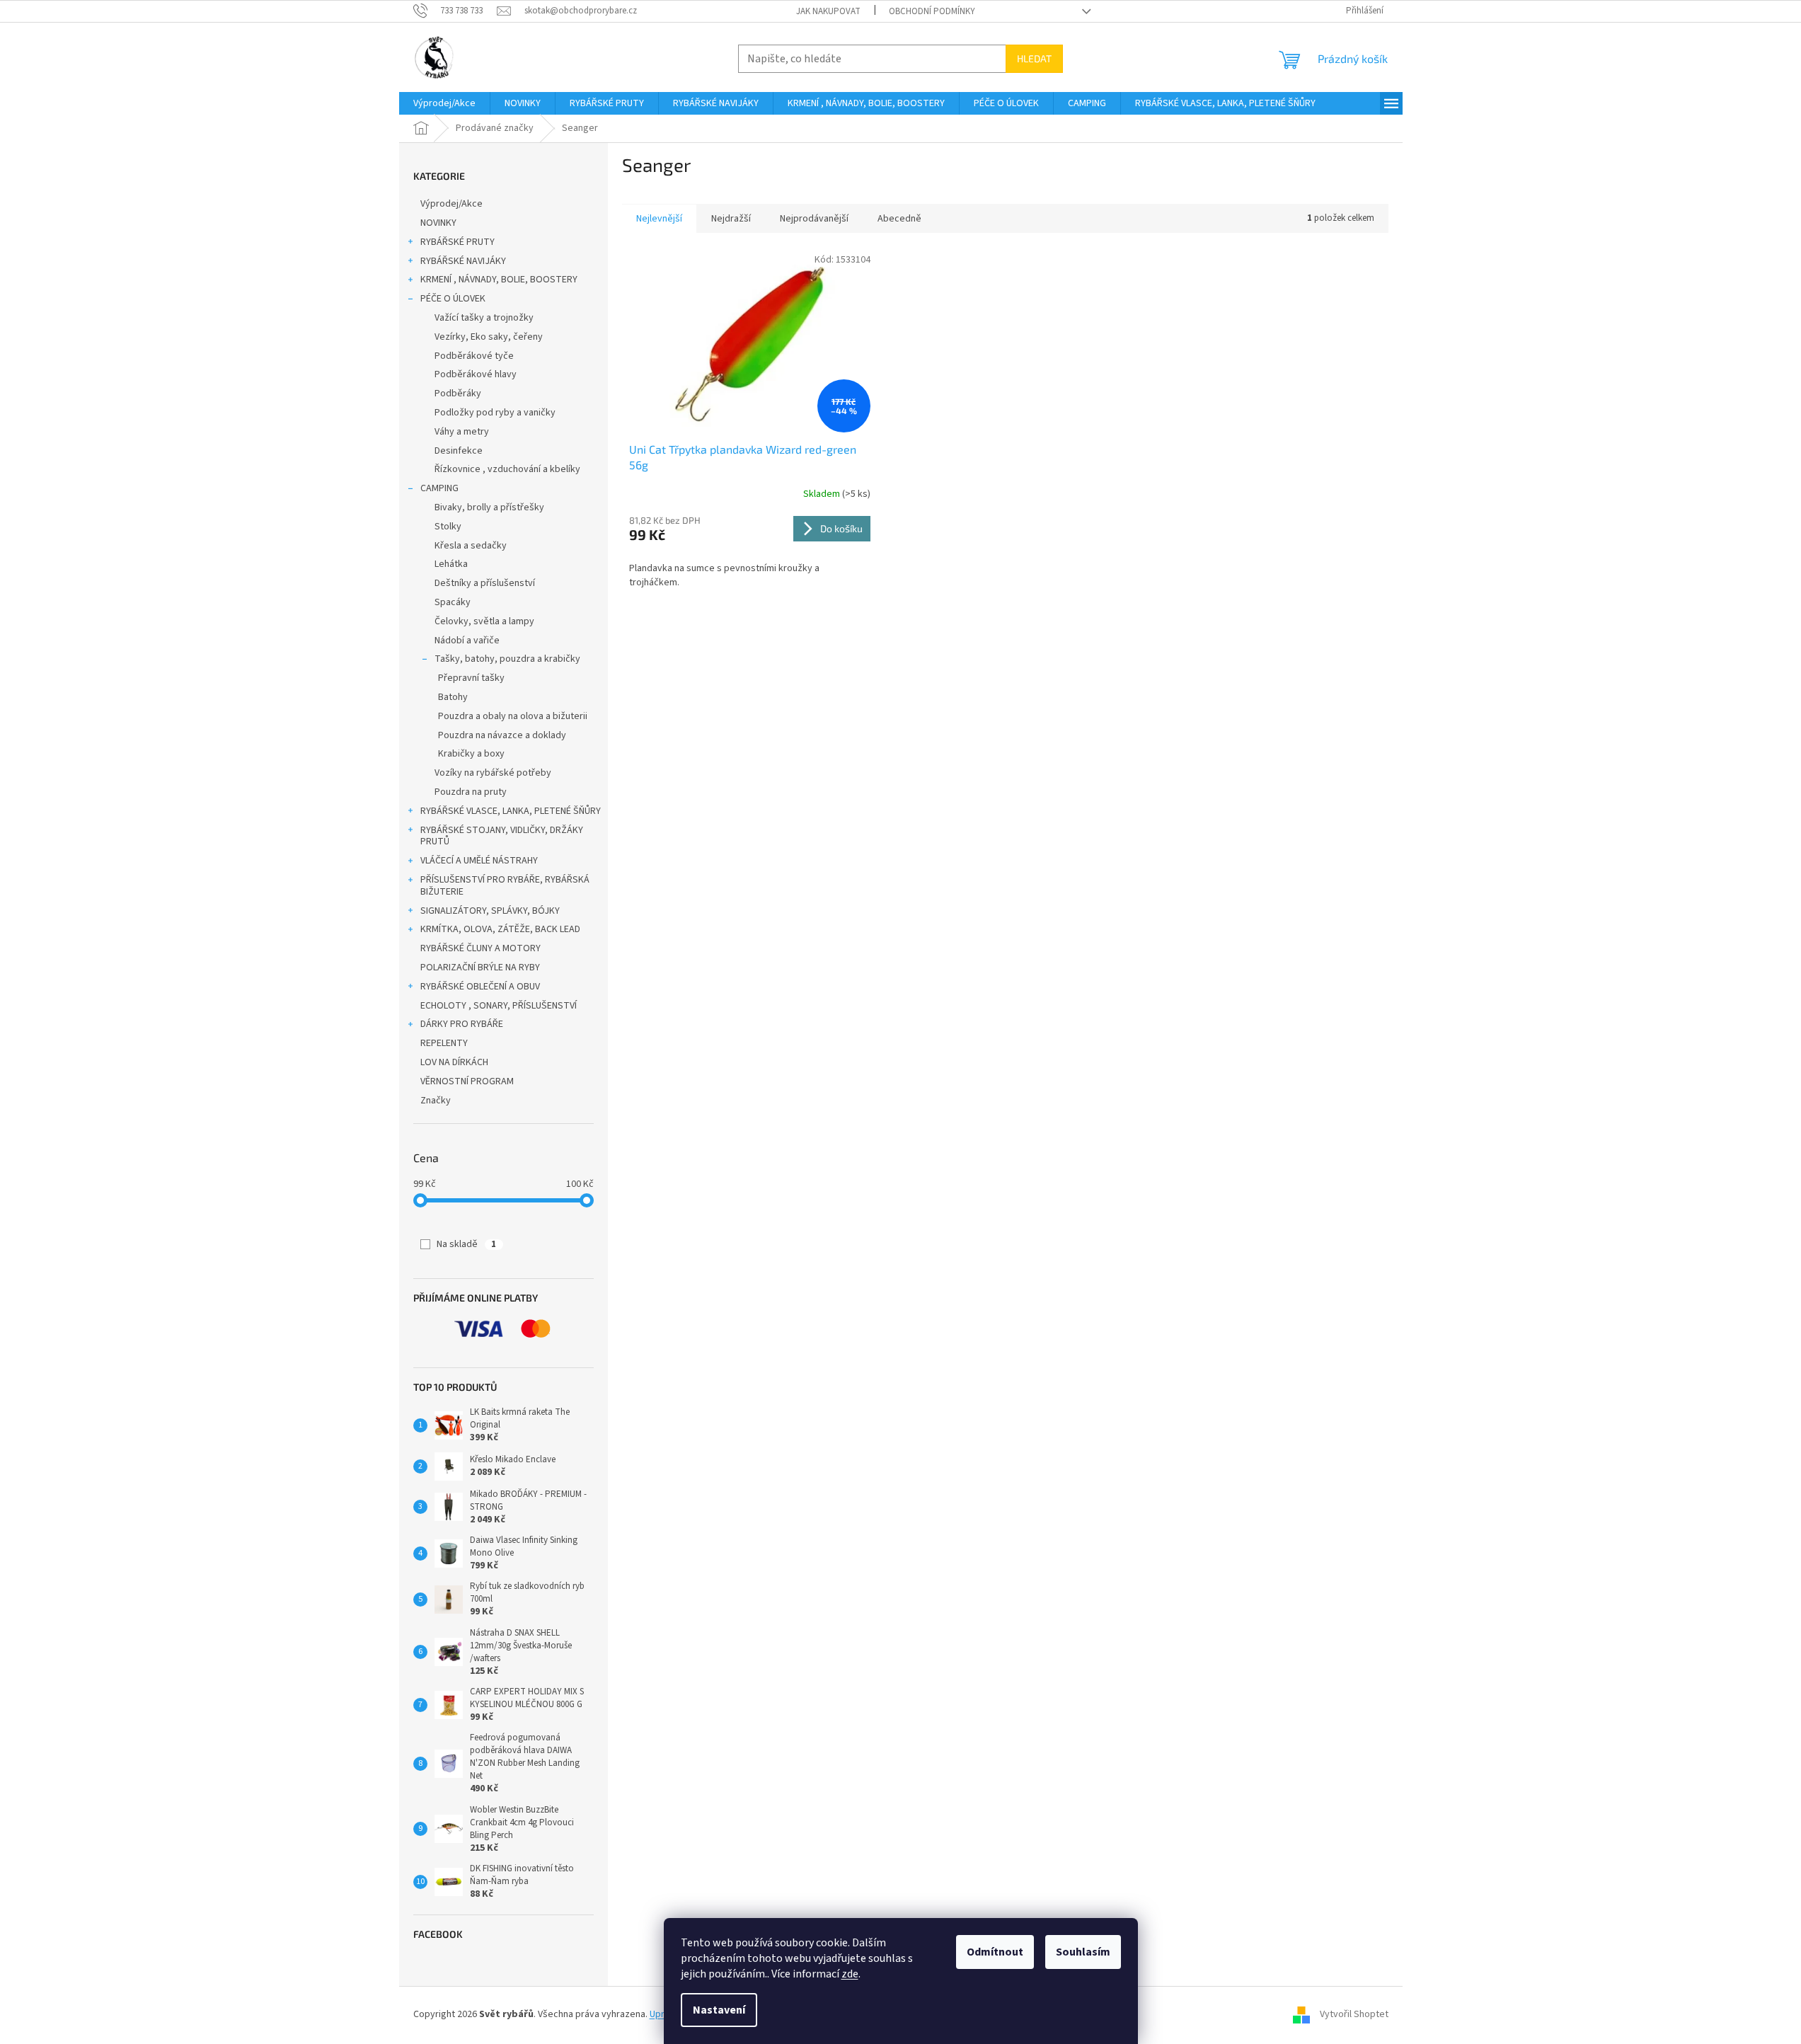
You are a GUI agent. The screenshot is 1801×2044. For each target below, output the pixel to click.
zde (850, 1974)
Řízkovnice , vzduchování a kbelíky (507, 469)
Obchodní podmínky (932, 11)
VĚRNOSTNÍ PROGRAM (467, 1081)
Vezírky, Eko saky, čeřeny (489, 337)
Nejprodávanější (814, 219)
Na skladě (466, 1244)
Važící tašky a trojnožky (484, 318)
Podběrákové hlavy (476, 374)
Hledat (1034, 58)
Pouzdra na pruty (471, 792)
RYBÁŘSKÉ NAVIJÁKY (463, 261)
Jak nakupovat (828, 11)
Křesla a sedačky (471, 546)
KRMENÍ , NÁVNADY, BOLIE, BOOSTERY (499, 280)
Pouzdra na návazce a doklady (502, 735)
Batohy (453, 697)
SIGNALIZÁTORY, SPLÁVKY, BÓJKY (490, 911)
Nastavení (719, 2010)
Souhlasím (1083, 1952)
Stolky (448, 527)
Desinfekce (459, 451)
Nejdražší (731, 219)
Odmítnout (995, 1952)
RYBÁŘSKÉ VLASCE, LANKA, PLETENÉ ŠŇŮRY (511, 811)
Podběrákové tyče (474, 356)
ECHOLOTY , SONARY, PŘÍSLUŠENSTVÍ (499, 1006)
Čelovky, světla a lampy (484, 621)
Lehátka (451, 564)
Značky (436, 1101)
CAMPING (439, 488)
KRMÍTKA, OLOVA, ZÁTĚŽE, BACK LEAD (500, 929)
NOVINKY (438, 223)
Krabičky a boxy (471, 754)
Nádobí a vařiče (467, 641)
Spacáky (453, 602)
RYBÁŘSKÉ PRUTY (458, 242)
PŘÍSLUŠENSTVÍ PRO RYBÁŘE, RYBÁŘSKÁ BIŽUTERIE (505, 886)
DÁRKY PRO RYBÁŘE (462, 1024)
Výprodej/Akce (451, 204)
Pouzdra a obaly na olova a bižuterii (513, 716)
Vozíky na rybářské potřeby (493, 773)
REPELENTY (444, 1043)
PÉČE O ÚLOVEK (453, 299)
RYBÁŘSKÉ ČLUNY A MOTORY (481, 948)
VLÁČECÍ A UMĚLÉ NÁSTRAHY (479, 861)
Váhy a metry (462, 432)
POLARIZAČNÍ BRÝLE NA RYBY (480, 968)
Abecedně (899, 219)
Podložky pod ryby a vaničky (495, 413)
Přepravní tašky (471, 678)
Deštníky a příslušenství (485, 583)
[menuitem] (444, 103)
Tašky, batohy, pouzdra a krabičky (507, 659)
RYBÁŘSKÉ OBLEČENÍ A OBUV (480, 987)
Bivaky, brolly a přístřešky (489, 507)
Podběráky (458, 394)
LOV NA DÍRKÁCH (454, 1062)
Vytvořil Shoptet (1354, 2014)
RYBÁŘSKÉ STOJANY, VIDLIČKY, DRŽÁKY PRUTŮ (502, 836)
